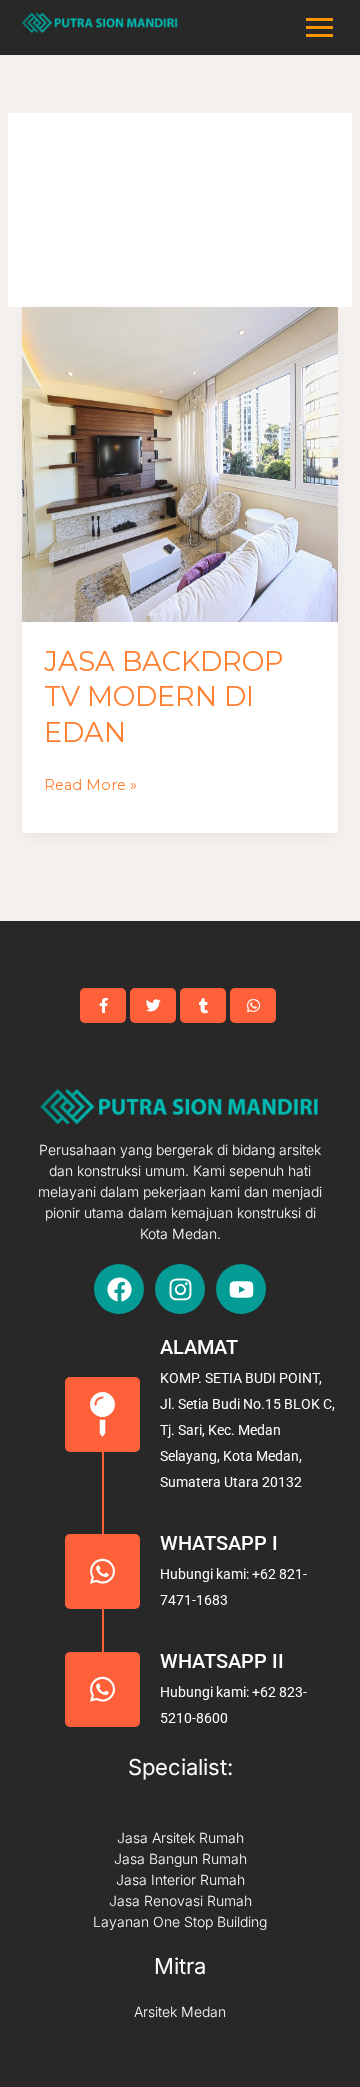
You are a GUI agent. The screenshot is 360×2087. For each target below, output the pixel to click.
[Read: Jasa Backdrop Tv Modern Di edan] (179, 464)
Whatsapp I (219, 1543)
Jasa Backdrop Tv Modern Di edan (164, 697)
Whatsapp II (222, 1661)
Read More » (90, 783)
